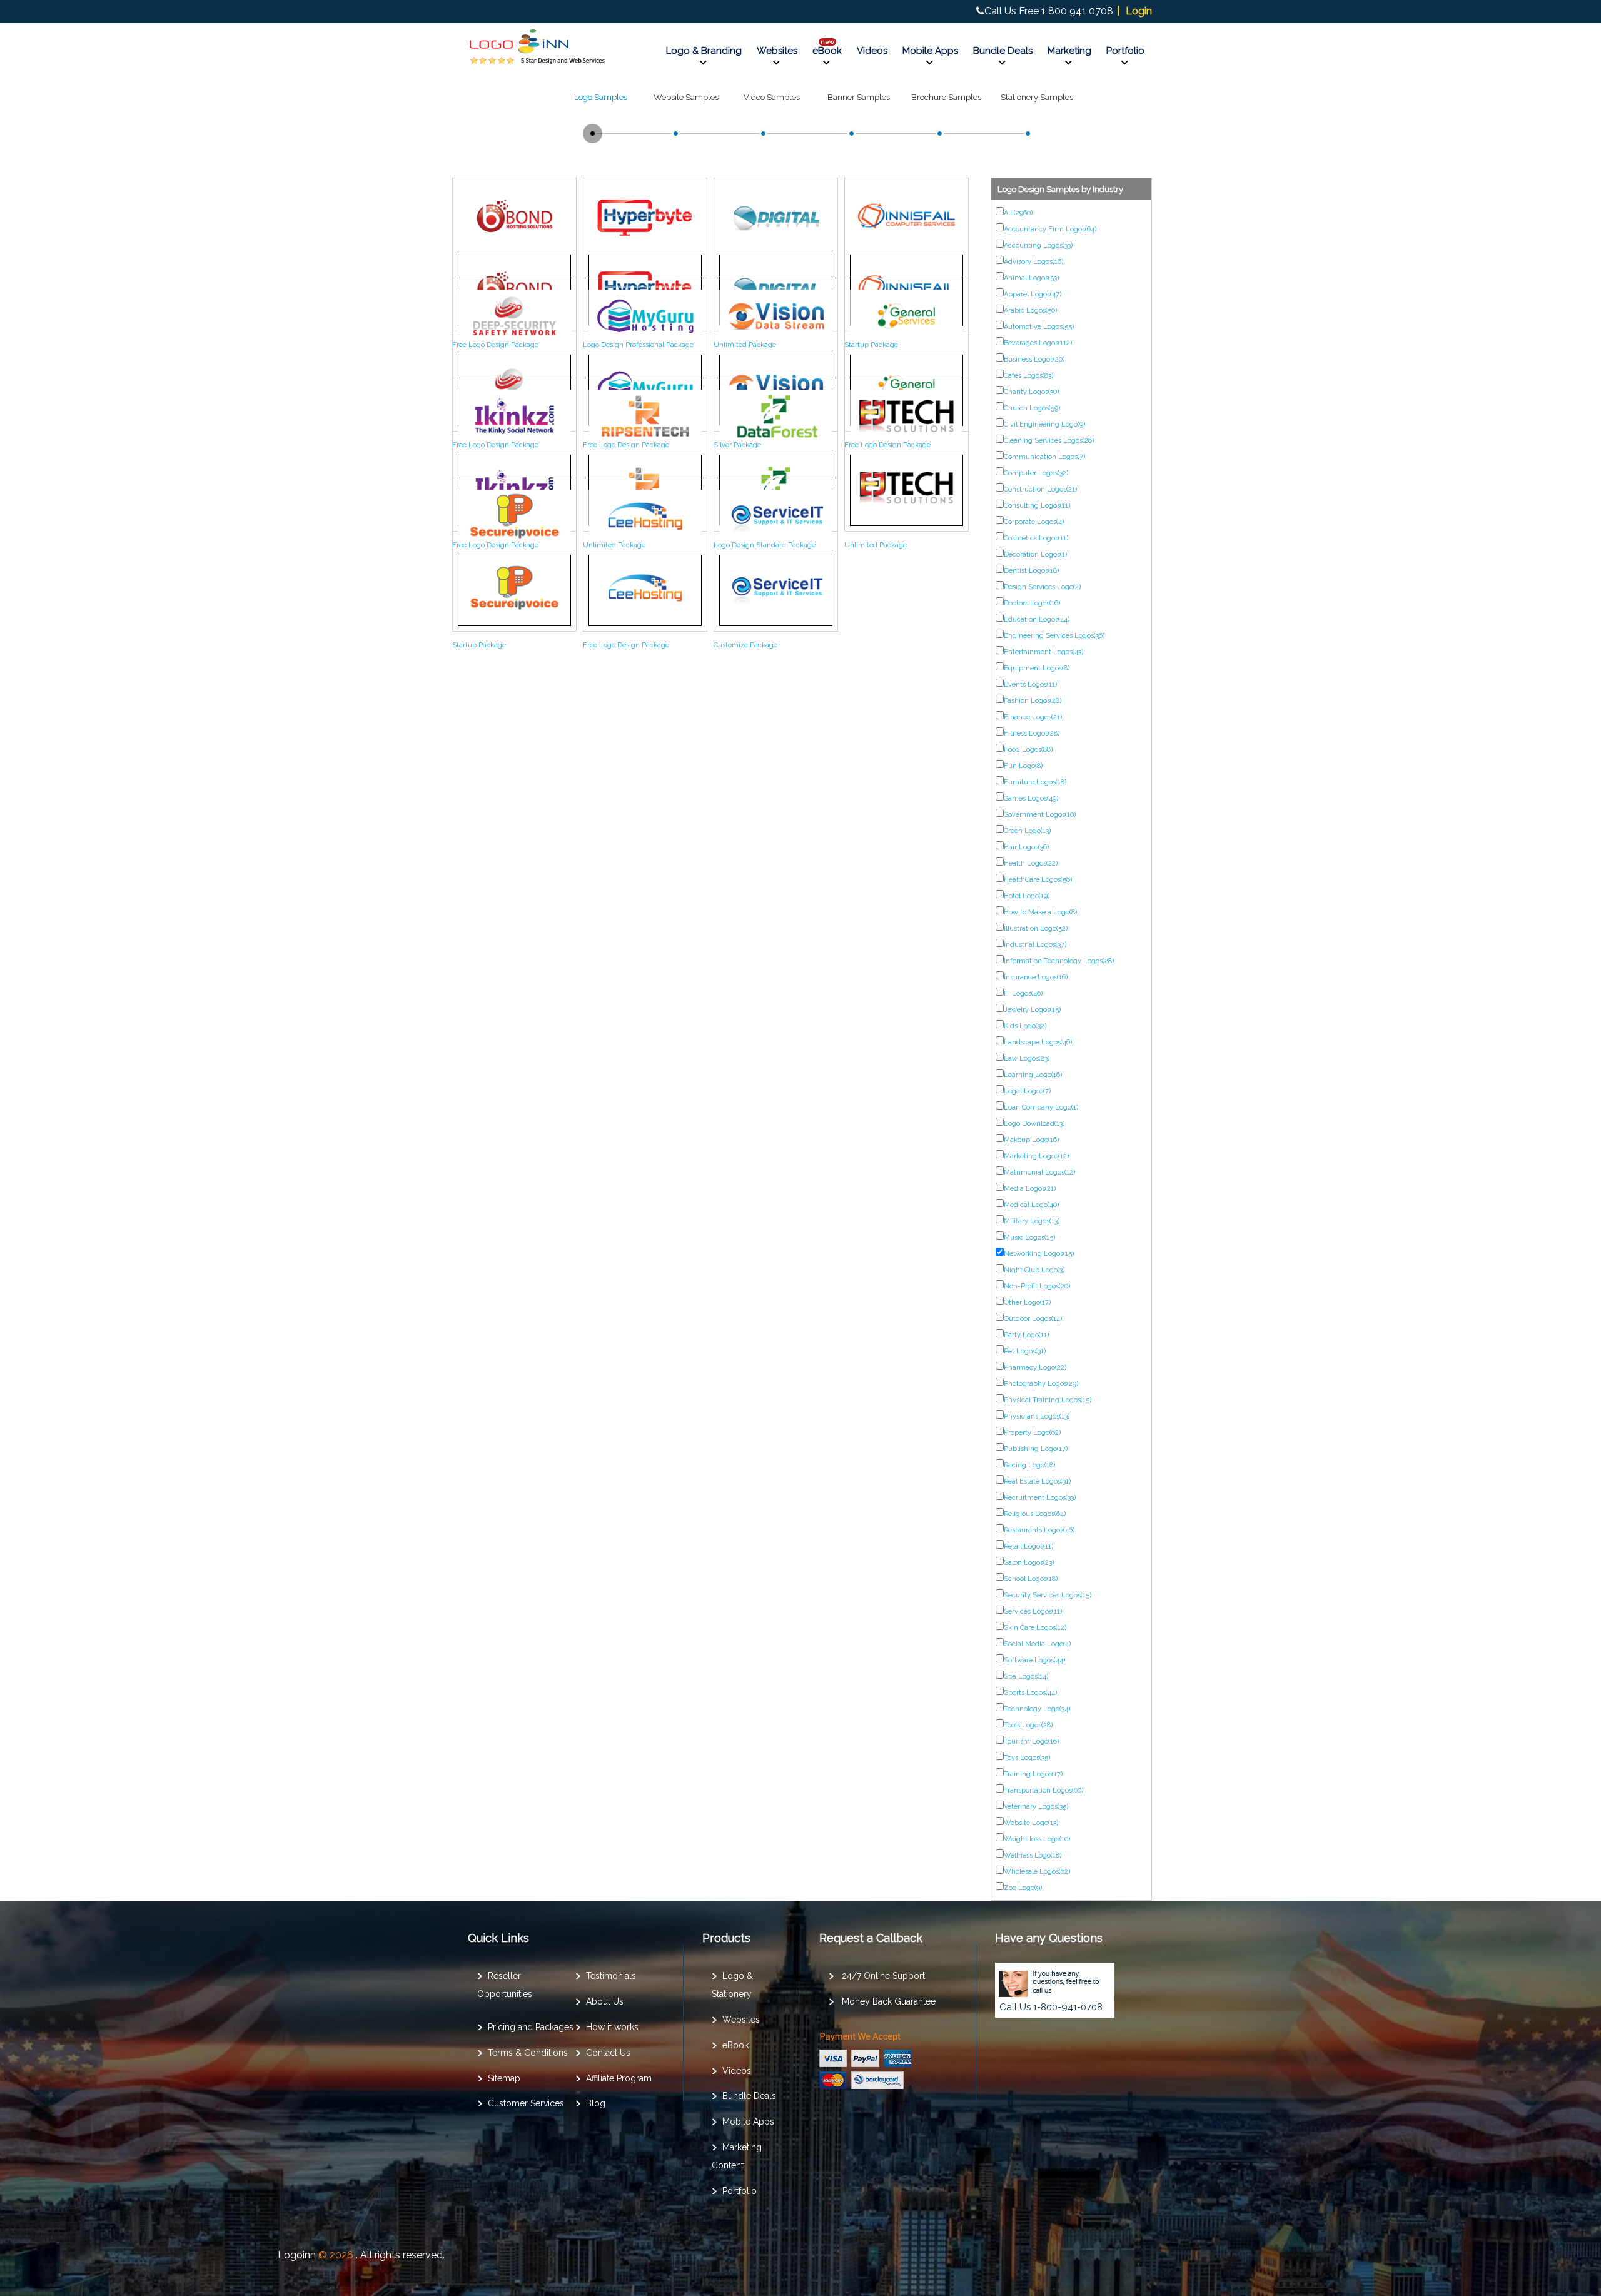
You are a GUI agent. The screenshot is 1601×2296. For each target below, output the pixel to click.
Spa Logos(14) (1026, 1676)
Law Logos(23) (1027, 1059)
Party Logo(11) (1026, 1335)
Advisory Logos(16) (1033, 262)
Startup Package (871, 345)
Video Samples (772, 97)
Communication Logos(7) (1044, 457)
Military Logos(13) (1032, 1221)
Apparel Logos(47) (1033, 294)
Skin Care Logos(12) (1035, 1628)
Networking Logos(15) (1039, 1254)
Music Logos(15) (1029, 1237)
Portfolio (1125, 51)
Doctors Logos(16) (1032, 603)
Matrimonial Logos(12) (1039, 1172)
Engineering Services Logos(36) (1054, 636)
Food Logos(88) (1028, 750)
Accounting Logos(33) (1038, 245)
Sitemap (504, 2078)
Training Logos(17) (1033, 1774)
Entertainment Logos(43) (1043, 652)
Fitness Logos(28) (1032, 733)
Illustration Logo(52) (1036, 928)
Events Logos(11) (1030, 685)
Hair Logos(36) (1026, 847)
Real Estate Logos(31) (1037, 1481)
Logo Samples (601, 97)
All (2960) (1018, 213)
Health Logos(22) (1031, 863)
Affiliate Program (619, 2078)
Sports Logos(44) (1030, 1693)
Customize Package (745, 645)
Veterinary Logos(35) (1036, 1807)
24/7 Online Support (883, 1976)
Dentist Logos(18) (1031, 571)
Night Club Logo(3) (1034, 1270)
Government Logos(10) (1040, 815)
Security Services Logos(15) (1048, 1595)
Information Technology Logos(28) (1059, 961)
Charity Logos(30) (1031, 392)
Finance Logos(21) (1033, 717)
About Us (605, 2001)
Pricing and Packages (531, 2027)
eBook (827, 51)
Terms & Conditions (528, 2053)
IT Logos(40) (1023, 994)
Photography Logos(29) (1041, 1384)
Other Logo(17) (1027, 1302)
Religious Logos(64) (1035, 1514)
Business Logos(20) (1034, 359)
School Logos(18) (1031, 1579)
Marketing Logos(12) (1036, 1156)
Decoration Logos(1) (1035, 554)
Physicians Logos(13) (1037, 1416)
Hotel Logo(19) (1027, 896)
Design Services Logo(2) (1042, 587)
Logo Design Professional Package (638, 345)
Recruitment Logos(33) (1040, 1498)
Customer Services (526, 2103)
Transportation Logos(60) (1043, 1790)
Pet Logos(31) (1025, 1351)
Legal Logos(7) (1027, 1091)
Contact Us (608, 2053)
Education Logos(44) (1037, 620)
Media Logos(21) (1030, 1189)
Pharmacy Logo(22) (1035, 1368)
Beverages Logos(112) (1038, 343)
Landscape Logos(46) (1038, 1042)
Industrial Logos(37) (1035, 945)
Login (1139, 11)
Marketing (1069, 51)
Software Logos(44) (1034, 1660)
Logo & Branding (704, 51)
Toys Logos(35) (1027, 1758)
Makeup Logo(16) (1031, 1140)
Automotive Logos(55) (1039, 327)
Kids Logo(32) (1025, 1026)
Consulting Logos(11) (1037, 506)
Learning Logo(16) (1033, 1075)
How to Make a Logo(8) (1040, 912)
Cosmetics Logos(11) (1036, 538)
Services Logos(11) (1033, 1611)
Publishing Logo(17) (1036, 1449)
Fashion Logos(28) (1033, 701)
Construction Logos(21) (1040, 489)
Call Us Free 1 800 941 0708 (1049, 11)
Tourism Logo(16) (1031, 1742)
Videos (872, 51)
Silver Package (737, 445)
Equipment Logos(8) (1037, 668)
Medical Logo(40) (1031, 1205)
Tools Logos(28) (1028, 1725)
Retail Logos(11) (1028, 1546)
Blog (596, 2103)
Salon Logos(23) (1029, 1563)
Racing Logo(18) (1029, 1465)
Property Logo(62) (1032, 1433)
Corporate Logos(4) (1034, 522)
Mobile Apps (930, 51)
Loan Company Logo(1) (1041, 1107)
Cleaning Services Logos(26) (1049, 441)
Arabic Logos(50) (1030, 311)
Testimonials (611, 1976)
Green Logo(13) (1027, 831)
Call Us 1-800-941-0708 (1051, 2007)
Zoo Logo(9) (1023, 1888)
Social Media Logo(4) (1037, 1644)
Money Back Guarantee (889, 2001)
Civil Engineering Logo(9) (1044, 424)
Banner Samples (859, 97)
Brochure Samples (946, 97)
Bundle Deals (1003, 51)
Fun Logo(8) (1023, 766)
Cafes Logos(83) (1028, 376)
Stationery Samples (1037, 97)
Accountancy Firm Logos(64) (1050, 229)
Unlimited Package (745, 345)
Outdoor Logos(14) (1033, 1319)
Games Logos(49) (1031, 798)
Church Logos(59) (1032, 408)
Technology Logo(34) (1037, 1709)
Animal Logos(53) (1031, 278)
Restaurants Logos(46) (1039, 1530)
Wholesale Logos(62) (1037, 1872)
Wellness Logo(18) (1033, 1855)
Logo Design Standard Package (765, 545)
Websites (777, 51)
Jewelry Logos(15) (1032, 1010)
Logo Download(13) (1034, 1124)
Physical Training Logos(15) (1048, 1400)
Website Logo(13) (1031, 1823)
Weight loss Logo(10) (1037, 1839)
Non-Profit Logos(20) (1037, 1286)
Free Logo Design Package (495, 345)
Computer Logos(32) (1036, 473)
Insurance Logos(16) (1036, 977)
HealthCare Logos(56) (1038, 880)
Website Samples (686, 97)
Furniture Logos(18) (1035, 782)
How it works (612, 2027)
